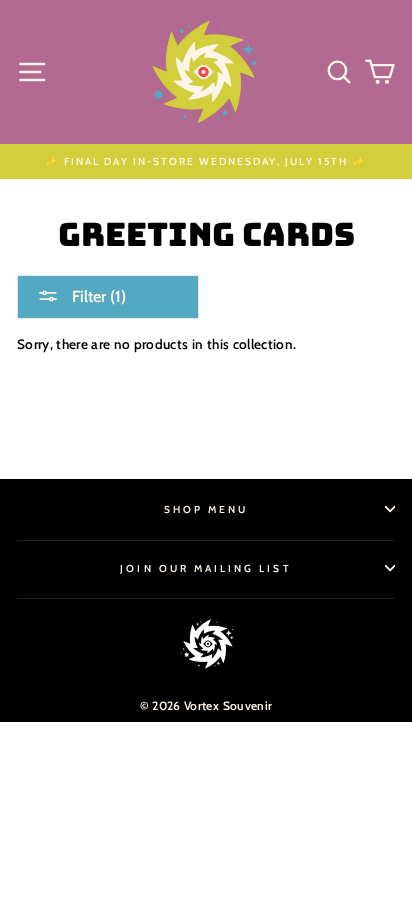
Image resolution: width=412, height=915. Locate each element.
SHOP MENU (206, 509)
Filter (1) (97, 296)
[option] (206, 161)
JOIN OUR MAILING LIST (205, 568)
